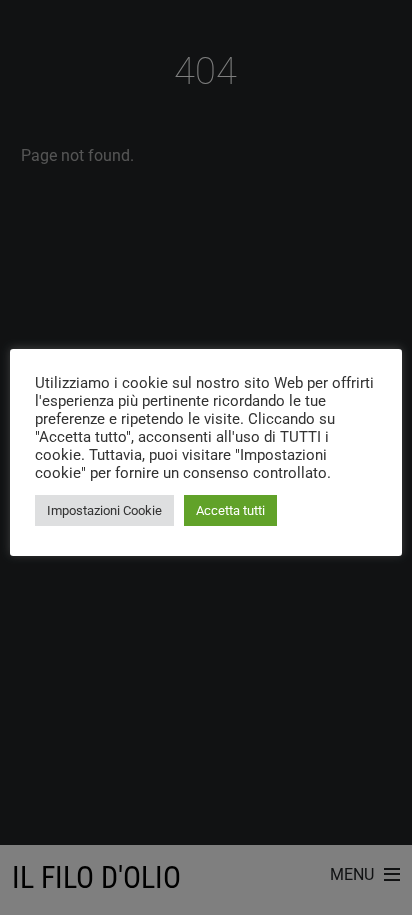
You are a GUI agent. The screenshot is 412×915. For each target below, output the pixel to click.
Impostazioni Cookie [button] (104, 510)
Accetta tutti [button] (230, 510)
